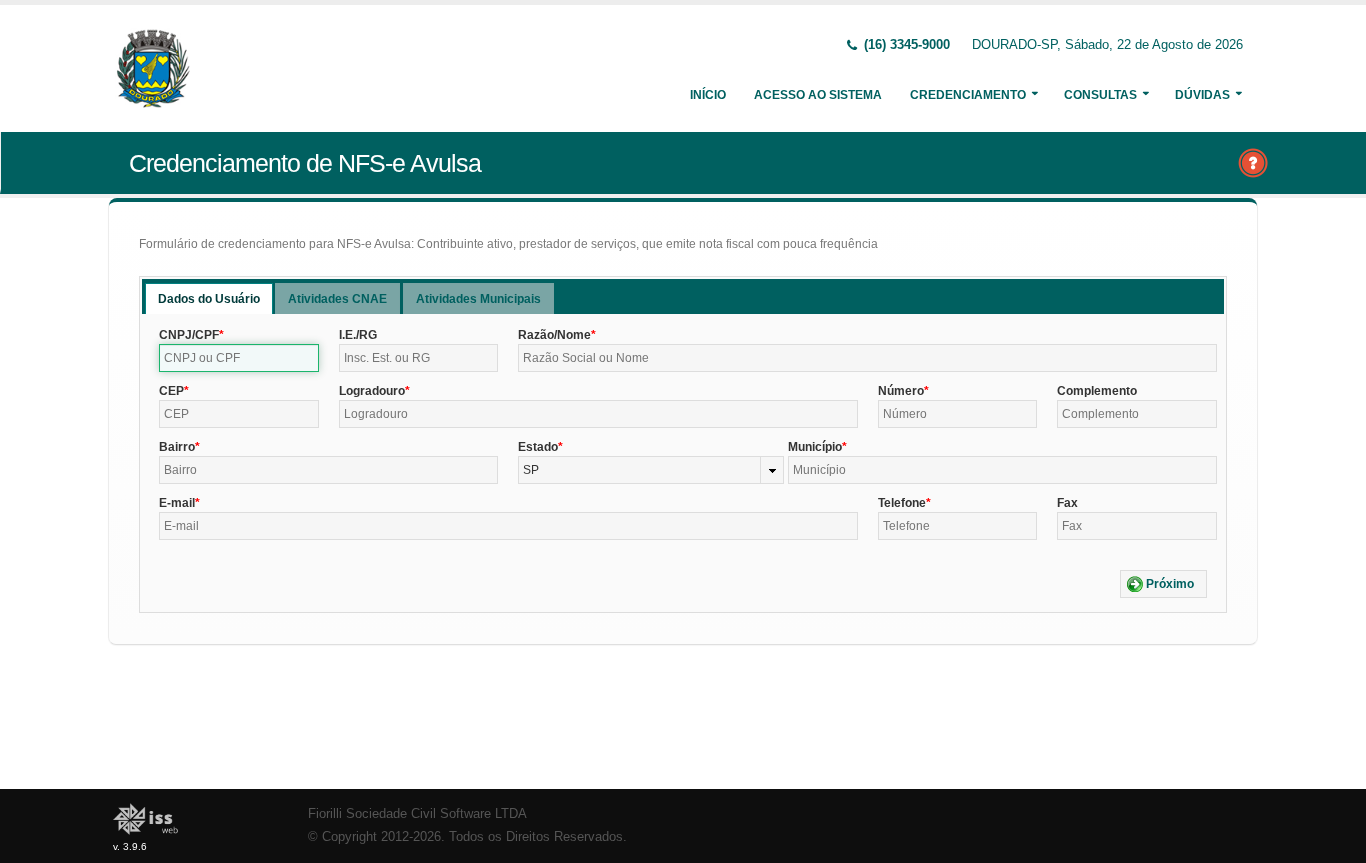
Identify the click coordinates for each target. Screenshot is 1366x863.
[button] (1163, 584)
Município (815, 447)
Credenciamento (968, 95)
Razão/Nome (554, 335)
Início (708, 95)
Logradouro (372, 391)
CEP (171, 391)
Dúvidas (1202, 95)
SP (531, 470)
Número (901, 391)
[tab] (209, 298)
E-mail (177, 503)
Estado (538, 447)
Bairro (177, 447)
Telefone (902, 503)
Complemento (1097, 391)
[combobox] (650, 470)
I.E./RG (358, 335)
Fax (1067, 503)
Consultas (1100, 95)
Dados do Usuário (209, 299)
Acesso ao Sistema (818, 95)
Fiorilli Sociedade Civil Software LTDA (417, 814)
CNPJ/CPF (189, 335)
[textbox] (239, 358)
